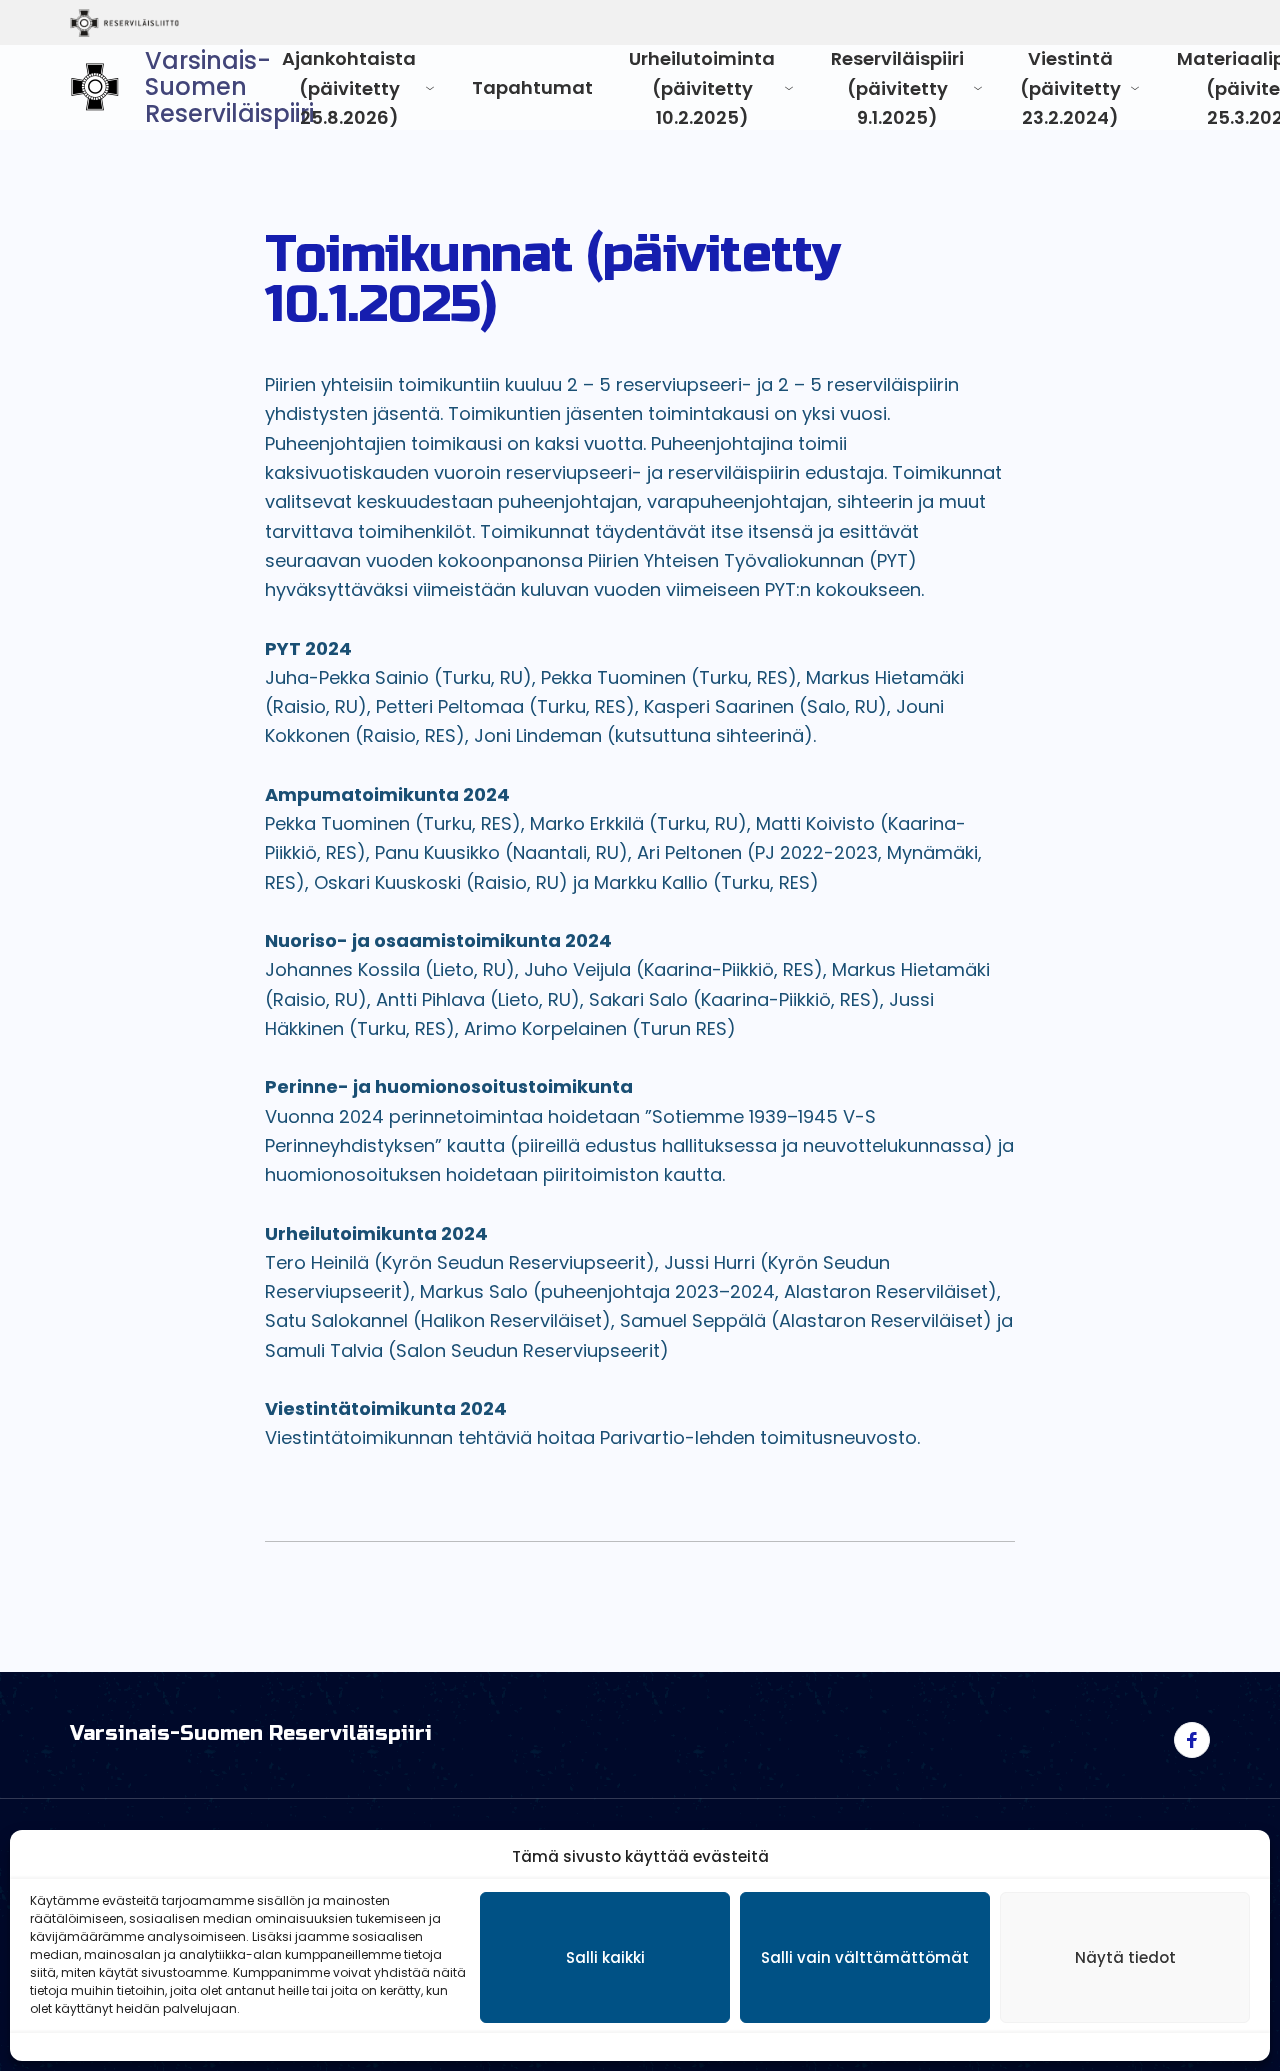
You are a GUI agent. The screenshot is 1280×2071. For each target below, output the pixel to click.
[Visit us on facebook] (1192, 1740)
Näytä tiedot (1125, 1957)
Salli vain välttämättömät (865, 1957)
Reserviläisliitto (207, 23)
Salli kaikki (605, 1957)
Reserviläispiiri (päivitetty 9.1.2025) (897, 88)
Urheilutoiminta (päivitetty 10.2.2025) (702, 88)
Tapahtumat (532, 87)
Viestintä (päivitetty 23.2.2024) (1070, 88)
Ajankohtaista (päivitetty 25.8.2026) (349, 88)
